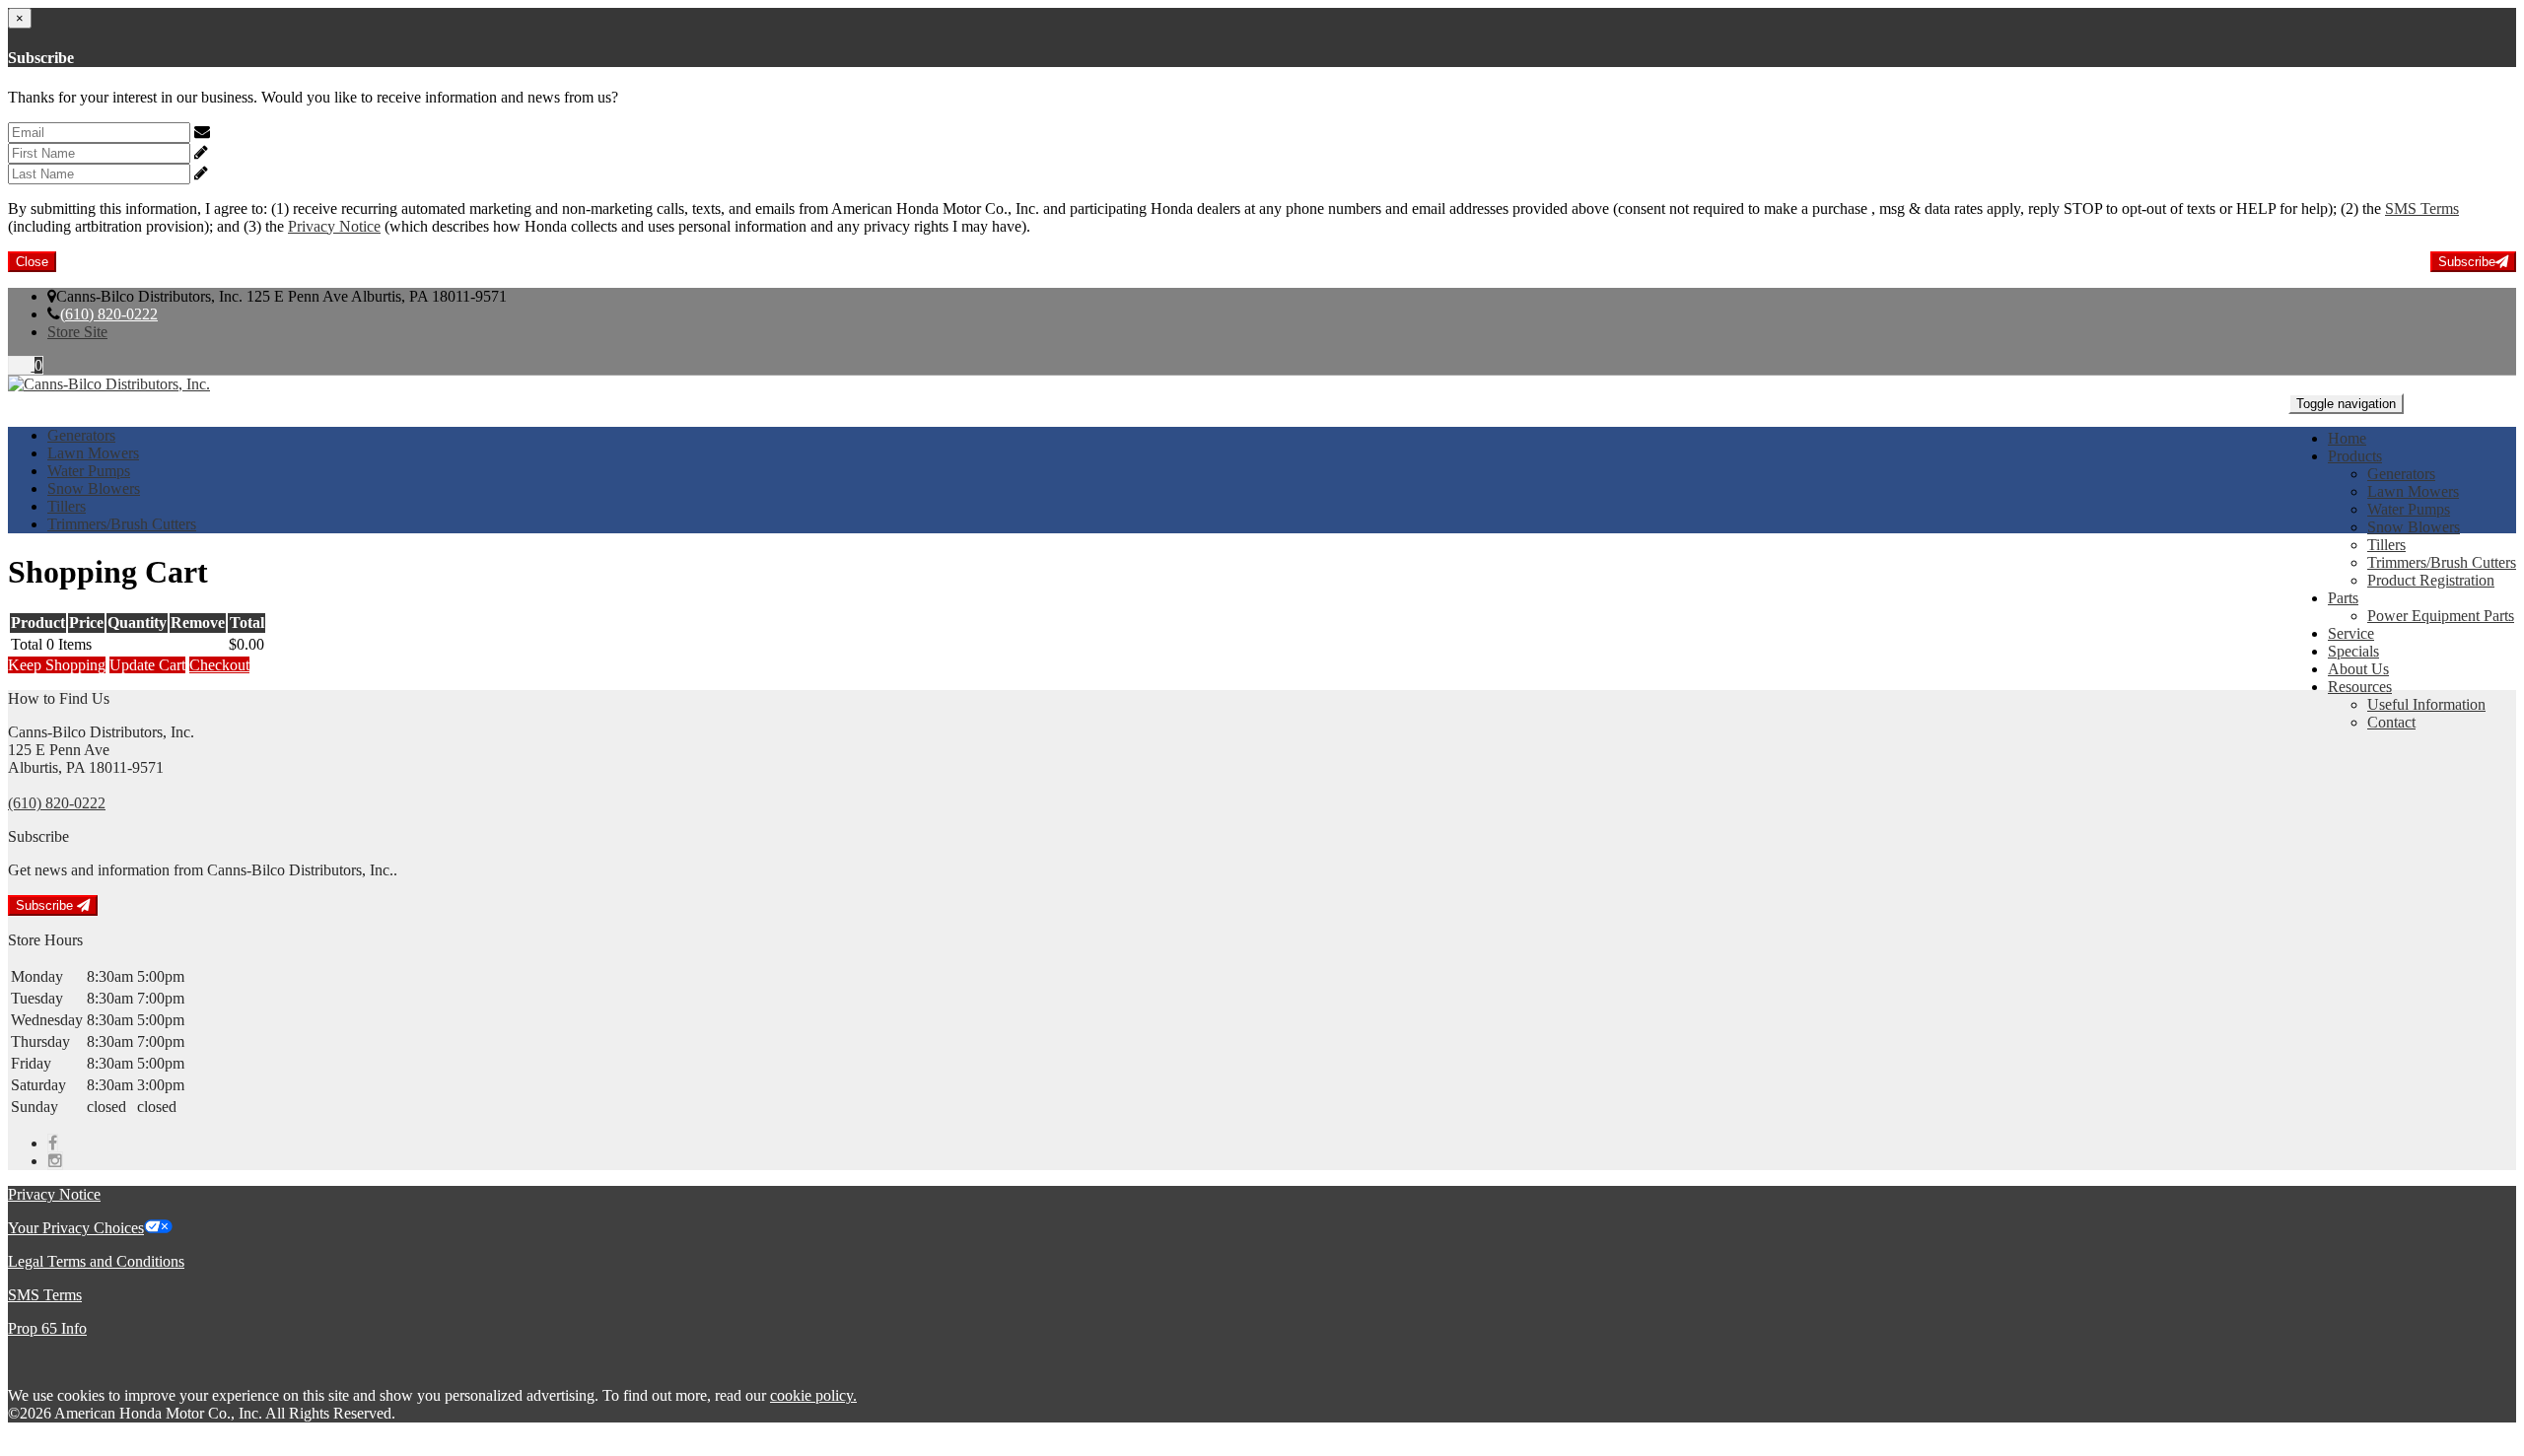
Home (2347, 438)
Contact (2391, 722)
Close (32, 262)
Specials (2353, 651)
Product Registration (2431, 580)
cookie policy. (813, 1395)
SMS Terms (2422, 208)
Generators (2401, 474)
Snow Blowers (2414, 527)
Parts (2343, 598)
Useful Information (2426, 704)
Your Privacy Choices (76, 1228)
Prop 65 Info (47, 1328)
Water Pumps (2409, 509)
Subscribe (2467, 262)
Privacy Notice (334, 226)
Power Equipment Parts (2441, 616)
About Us (2358, 669)
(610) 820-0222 (109, 314)
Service (2351, 633)
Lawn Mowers (2413, 491)
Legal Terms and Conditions (96, 1261)
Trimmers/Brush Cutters (2442, 562)
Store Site (77, 332)
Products (2355, 456)
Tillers (2386, 545)
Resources (2360, 687)
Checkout (219, 665)
